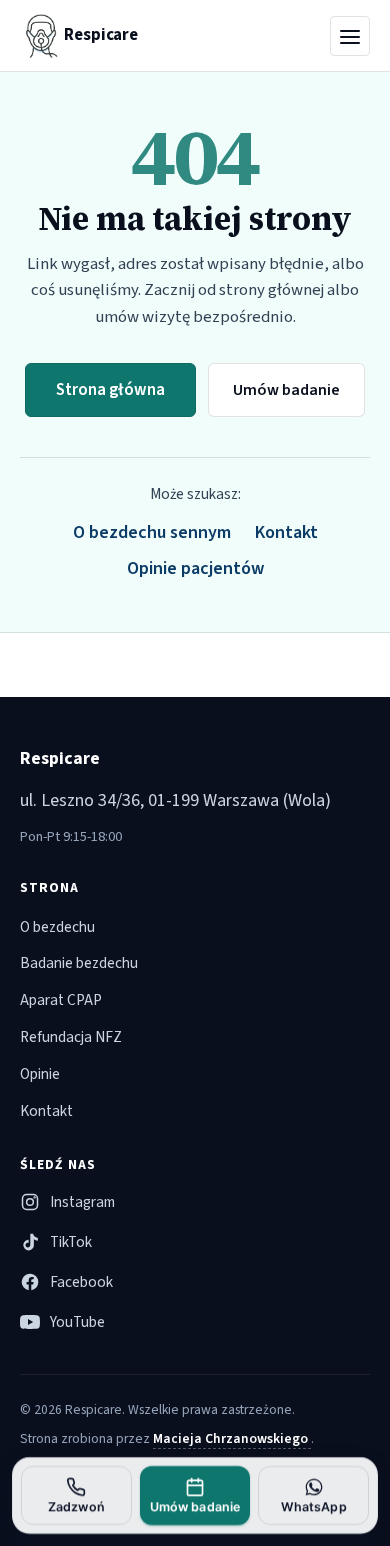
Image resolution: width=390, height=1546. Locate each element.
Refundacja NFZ (71, 1037)
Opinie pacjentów (195, 568)
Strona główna (110, 390)
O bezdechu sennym (152, 532)
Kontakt (286, 532)
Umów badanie (286, 390)
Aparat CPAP (61, 1000)
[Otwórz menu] (350, 36)
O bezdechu (57, 927)
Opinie (40, 1074)
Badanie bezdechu (79, 963)
